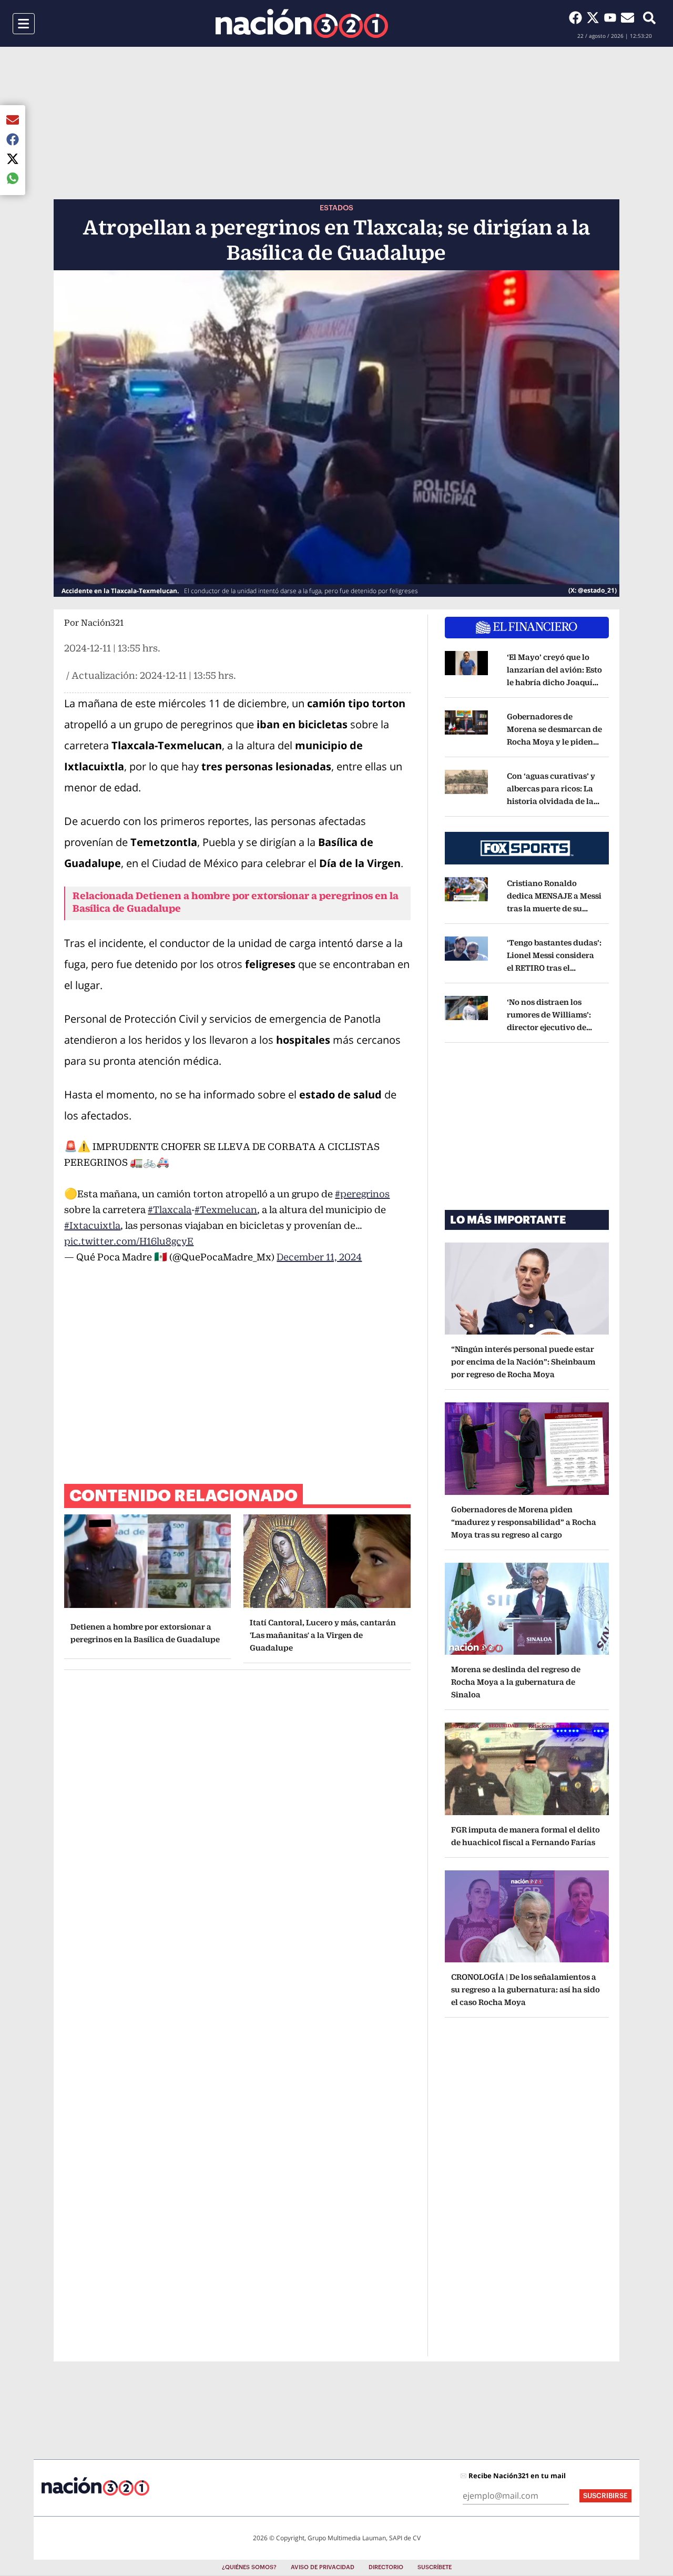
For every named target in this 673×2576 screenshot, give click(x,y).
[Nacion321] (302, 23)
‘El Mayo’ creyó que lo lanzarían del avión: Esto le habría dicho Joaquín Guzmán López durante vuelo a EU (554, 682)
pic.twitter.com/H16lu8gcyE (129, 1241)
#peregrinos (362, 1194)
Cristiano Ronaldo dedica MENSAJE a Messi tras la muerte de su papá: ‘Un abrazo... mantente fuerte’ (554, 908)
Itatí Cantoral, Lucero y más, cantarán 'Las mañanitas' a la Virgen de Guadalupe (323, 1635)
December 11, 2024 (319, 1257)
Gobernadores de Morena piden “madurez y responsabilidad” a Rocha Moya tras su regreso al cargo (524, 1522)
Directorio (386, 2567)
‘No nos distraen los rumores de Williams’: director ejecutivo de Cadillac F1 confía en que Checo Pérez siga (554, 1027)
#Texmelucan (226, 1210)
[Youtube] (612, 17)
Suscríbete (435, 2567)
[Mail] (628, 17)
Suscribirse (605, 2496)
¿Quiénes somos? (249, 2567)
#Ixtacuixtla (92, 1225)
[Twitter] (595, 17)
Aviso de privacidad (323, 2567)
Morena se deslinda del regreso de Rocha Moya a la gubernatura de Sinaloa (516, 1682)
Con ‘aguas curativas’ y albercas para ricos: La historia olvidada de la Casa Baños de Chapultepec (553, 801)
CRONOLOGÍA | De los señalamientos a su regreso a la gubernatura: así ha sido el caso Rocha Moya (526, 1989)
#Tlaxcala (170, 1210)
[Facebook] (578, 17)
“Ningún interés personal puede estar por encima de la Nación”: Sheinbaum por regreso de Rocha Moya (523, 1362)
